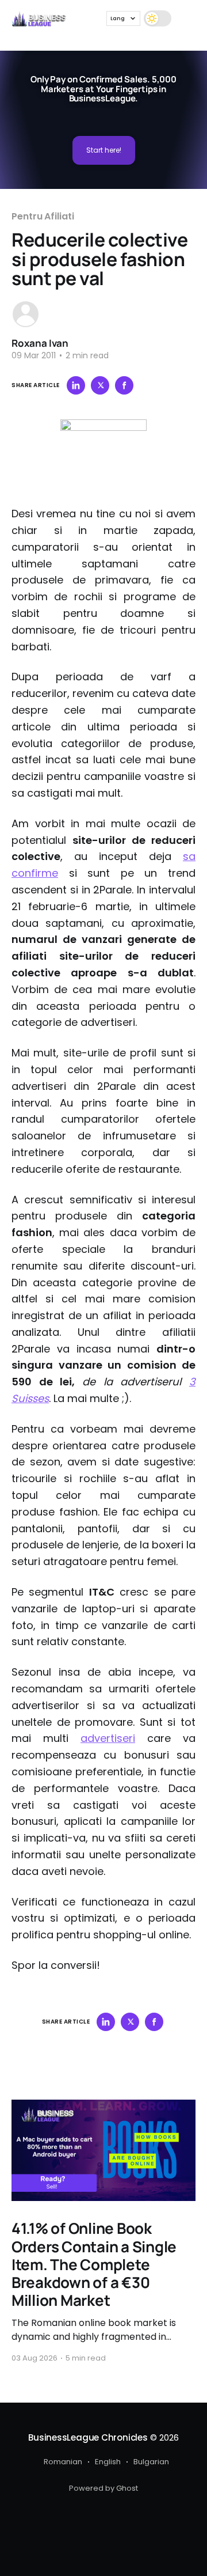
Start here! (104, 150)
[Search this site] (185, 18)
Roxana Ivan (40, 343)
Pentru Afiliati (43, 216)
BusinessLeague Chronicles (88, 2437)
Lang (118, 18)
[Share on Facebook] (124, 385)
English (108, 2462)
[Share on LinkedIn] (76, 385)
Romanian (63, 2462)
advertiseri (108, 1738)
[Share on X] (100, 385)
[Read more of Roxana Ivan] (26, 314)
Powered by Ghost (103, 2488)
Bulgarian (151, 2462)
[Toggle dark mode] (158, 18)
